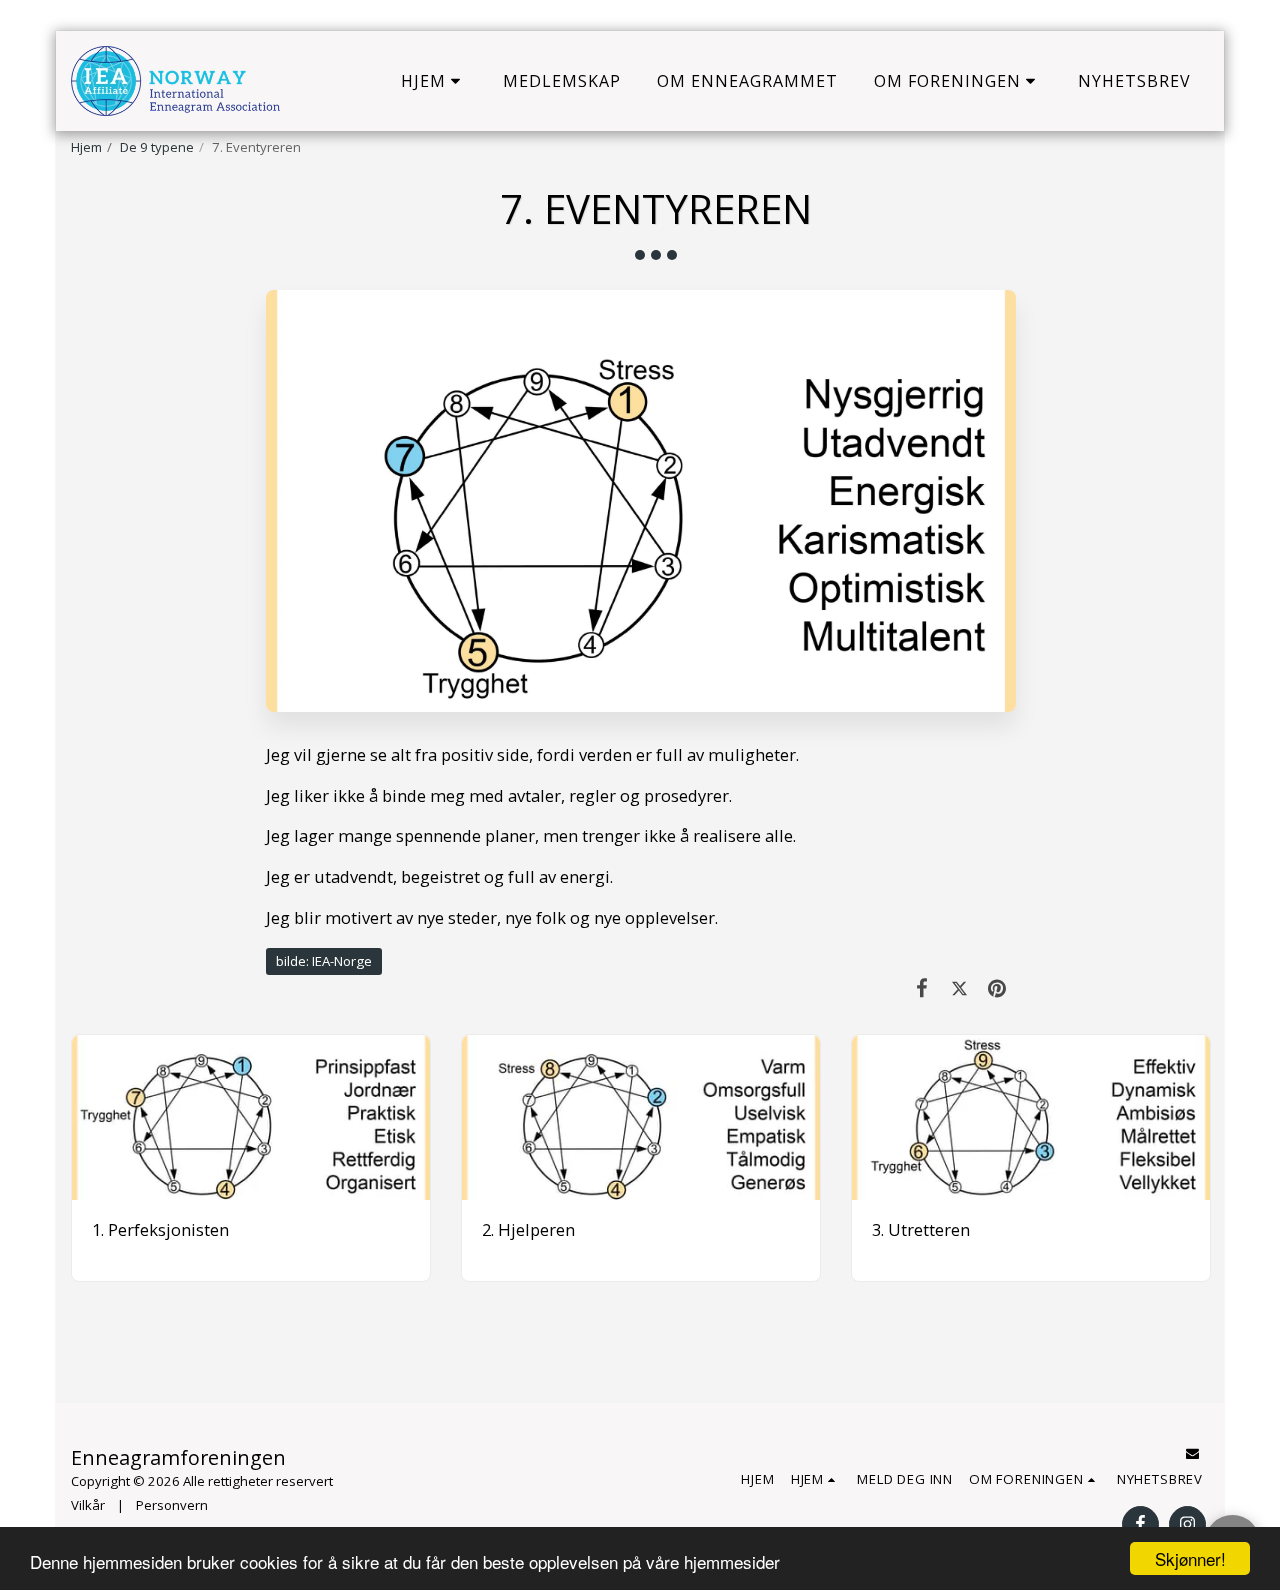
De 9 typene (157, 147)
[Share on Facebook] (922, 987)
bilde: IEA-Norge (324, 961)
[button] (434, 81)
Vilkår (88, 1505)
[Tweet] (959, 987)
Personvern (172, 1505)
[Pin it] (997, 987)
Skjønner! (1190, 1558)
